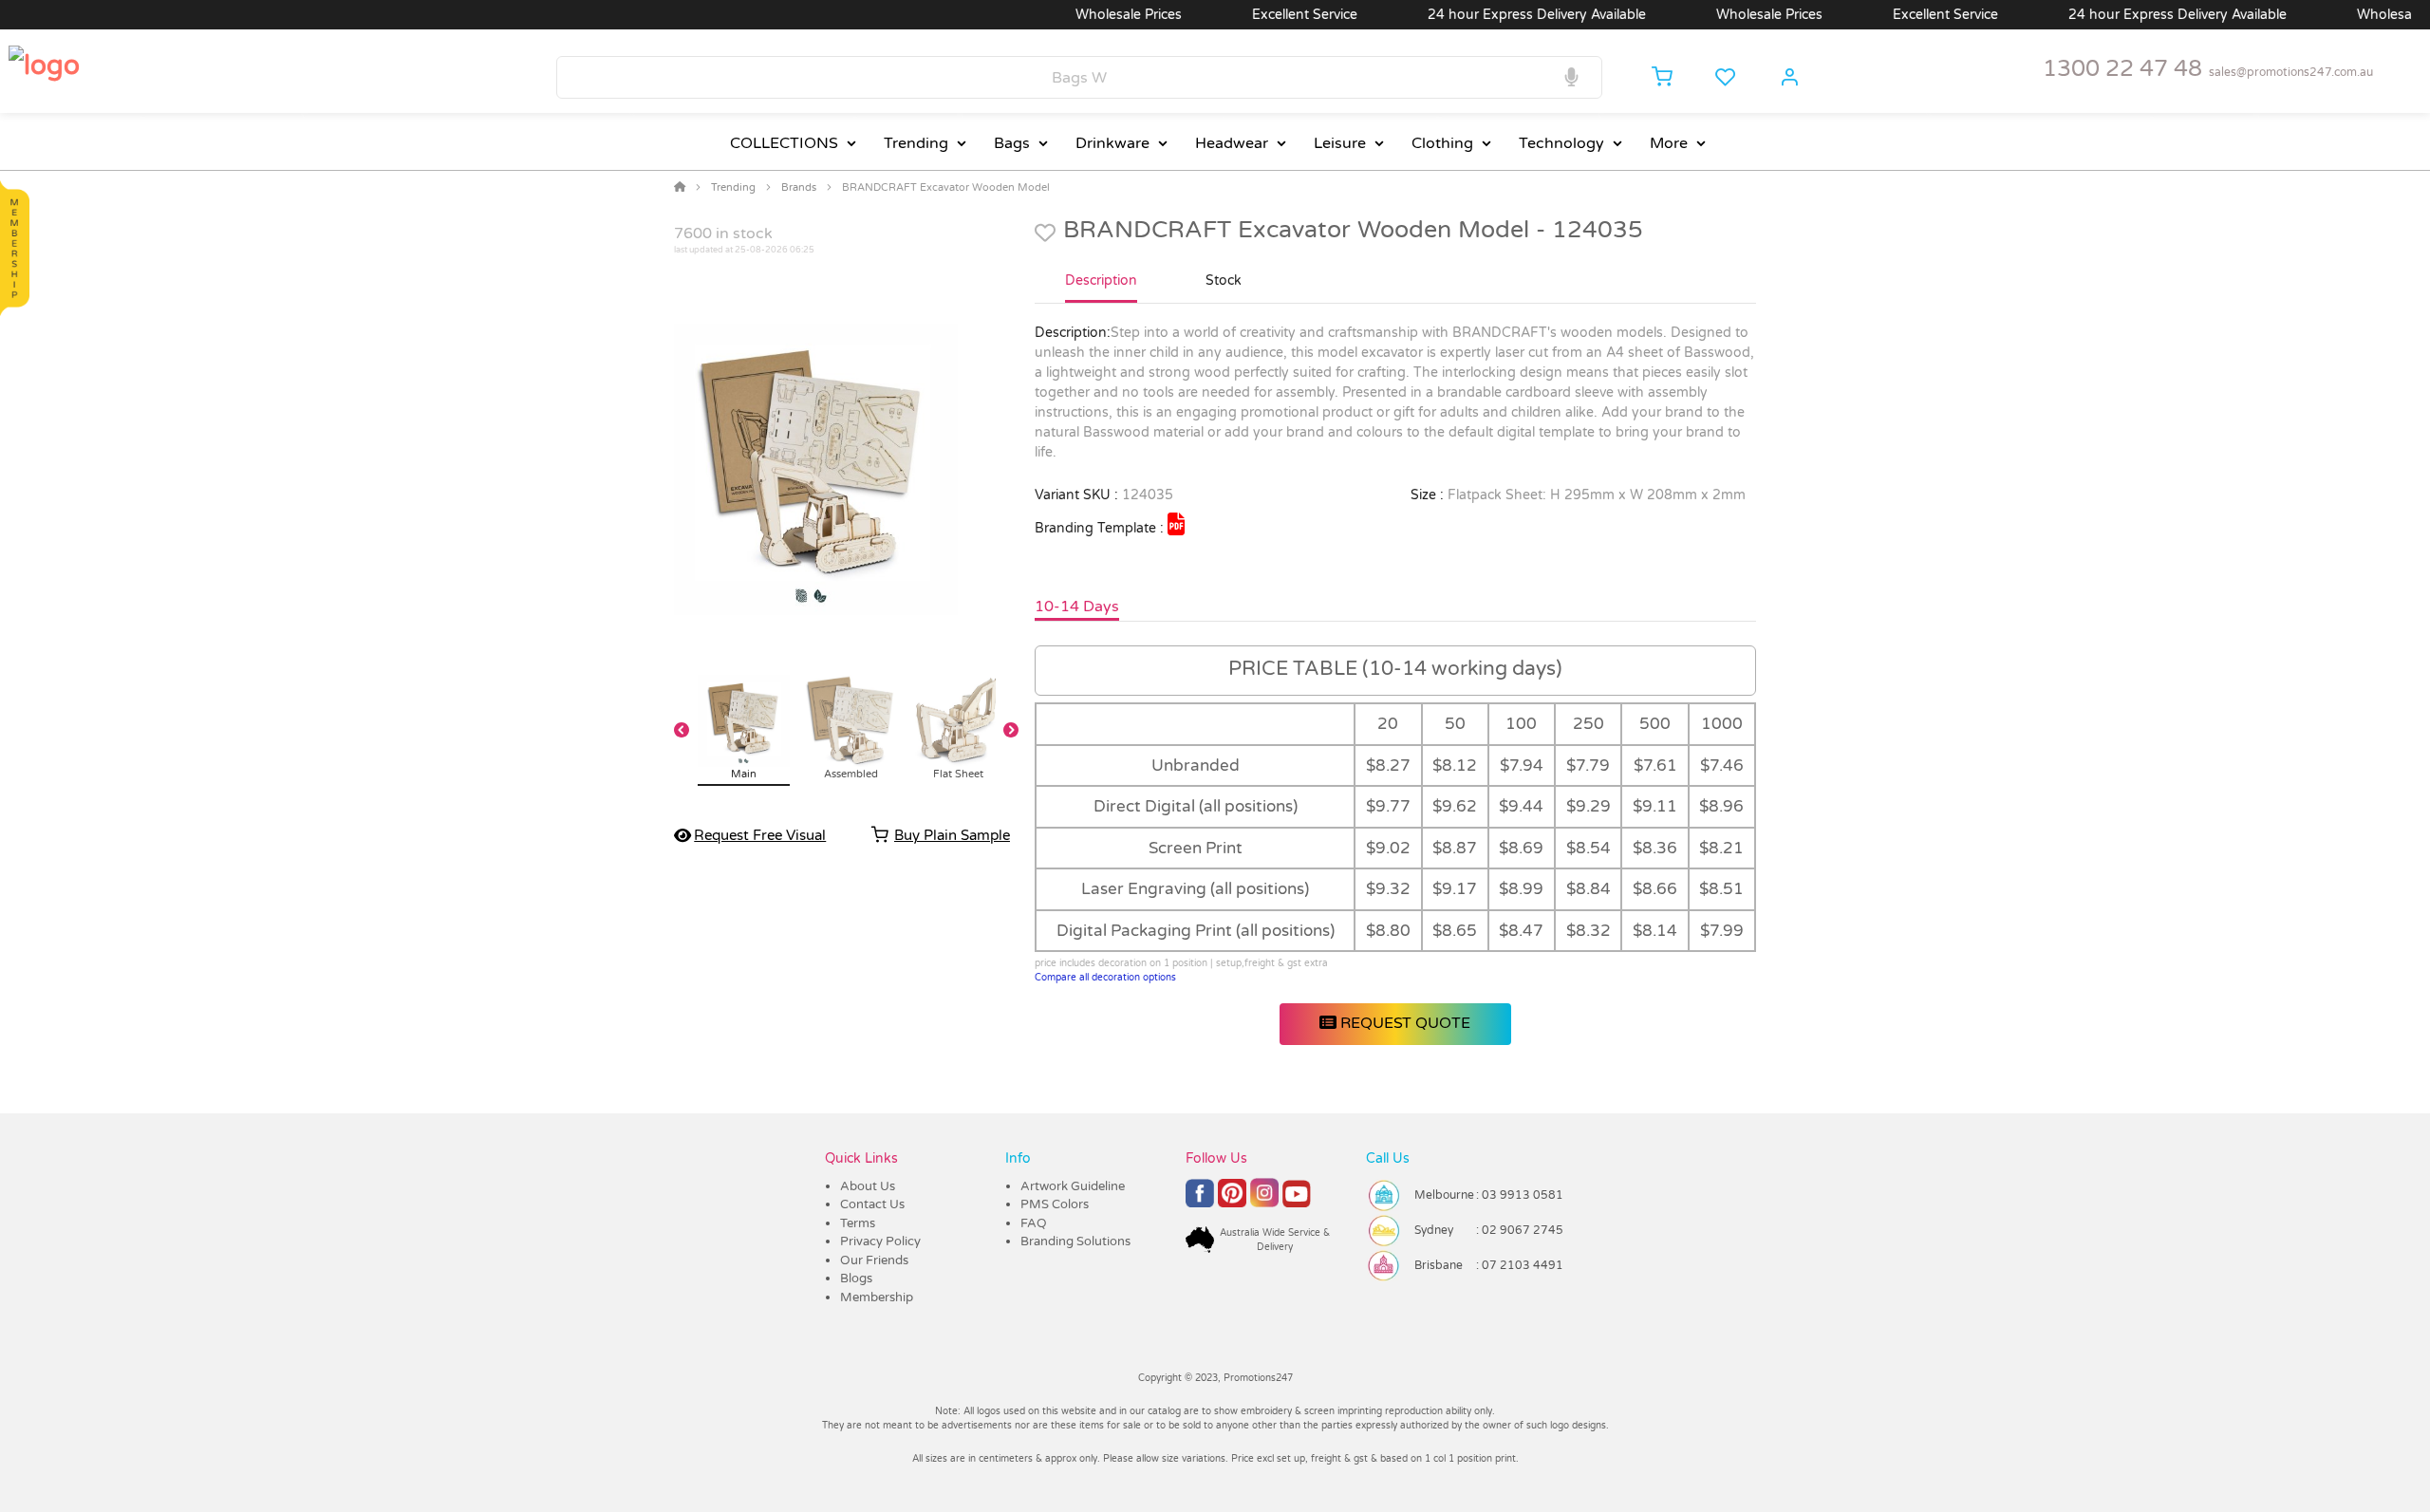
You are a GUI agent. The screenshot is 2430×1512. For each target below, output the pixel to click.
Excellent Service (1263, 15)
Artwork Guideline (1073, 1186)
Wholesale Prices (1087, 15)
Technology (1561, 143)
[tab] (1101, 289)
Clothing (1442, 143)
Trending (916, 143)
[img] (1176, 524)
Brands (799, 187)
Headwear (1232, 143)
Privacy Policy (880, 1241)
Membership (877, 1297)
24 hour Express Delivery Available (1495, 15)
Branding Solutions (1075, 1241)
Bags (1012, 143)
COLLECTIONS (784, 143)
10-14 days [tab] (1077, 607)
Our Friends (874, 1260)
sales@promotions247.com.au (2291, 72)
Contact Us (872, 1204)
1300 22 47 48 (2122, 69)
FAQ (1034, 1223)
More (1669, 143)
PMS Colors (1055, 1204)
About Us (868, 1186)
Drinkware (1112, 143)
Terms (858, 1223)
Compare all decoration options (1105, 978)
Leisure (1340, 143)
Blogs (856, 1279)
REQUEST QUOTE (1403, 1023)
